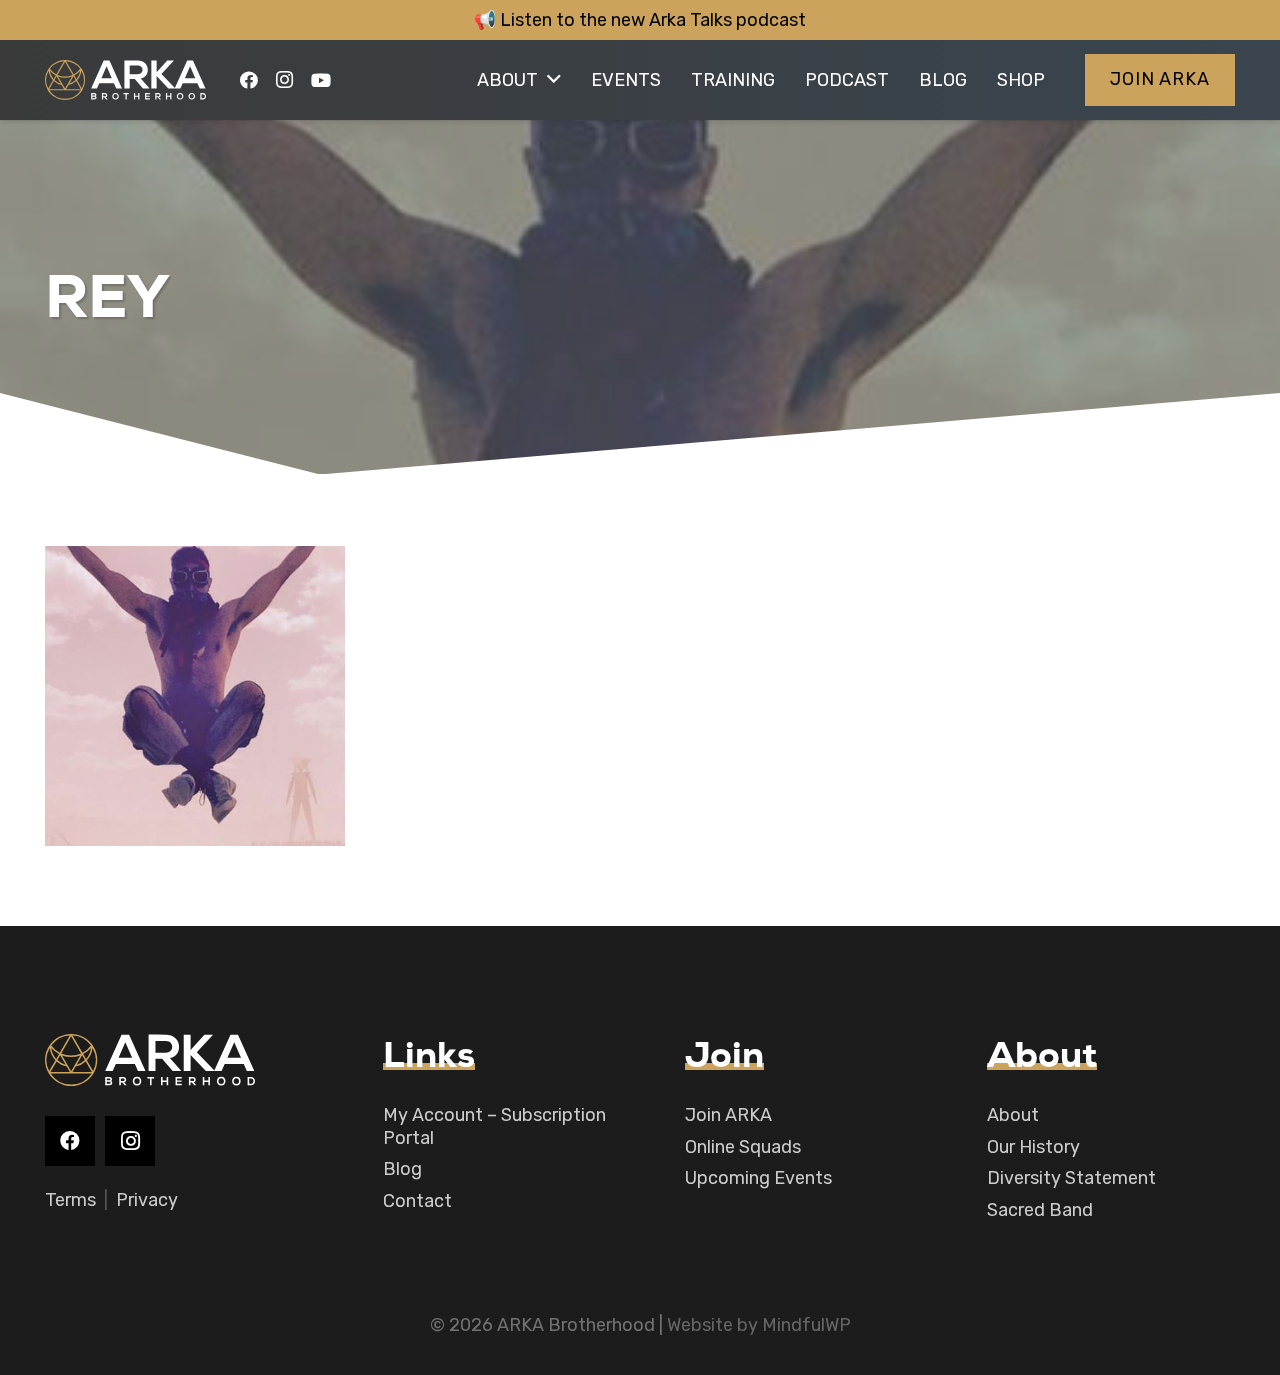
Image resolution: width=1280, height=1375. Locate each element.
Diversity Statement (1071, 1178)
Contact (417, 1201)
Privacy (147, 1200)
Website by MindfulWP (759, 1325)
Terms (70, 1200)
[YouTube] (321, 80)
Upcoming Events (758, 1178)
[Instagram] (285, 80)
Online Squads (743, 1147)
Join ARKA (728, 1115)
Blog (402, 1169)
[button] (554, 80)
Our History (1033, 1147)
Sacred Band (1040, 1210)
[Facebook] (249, 80)
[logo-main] (125, 80)
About (1013, 1115)
